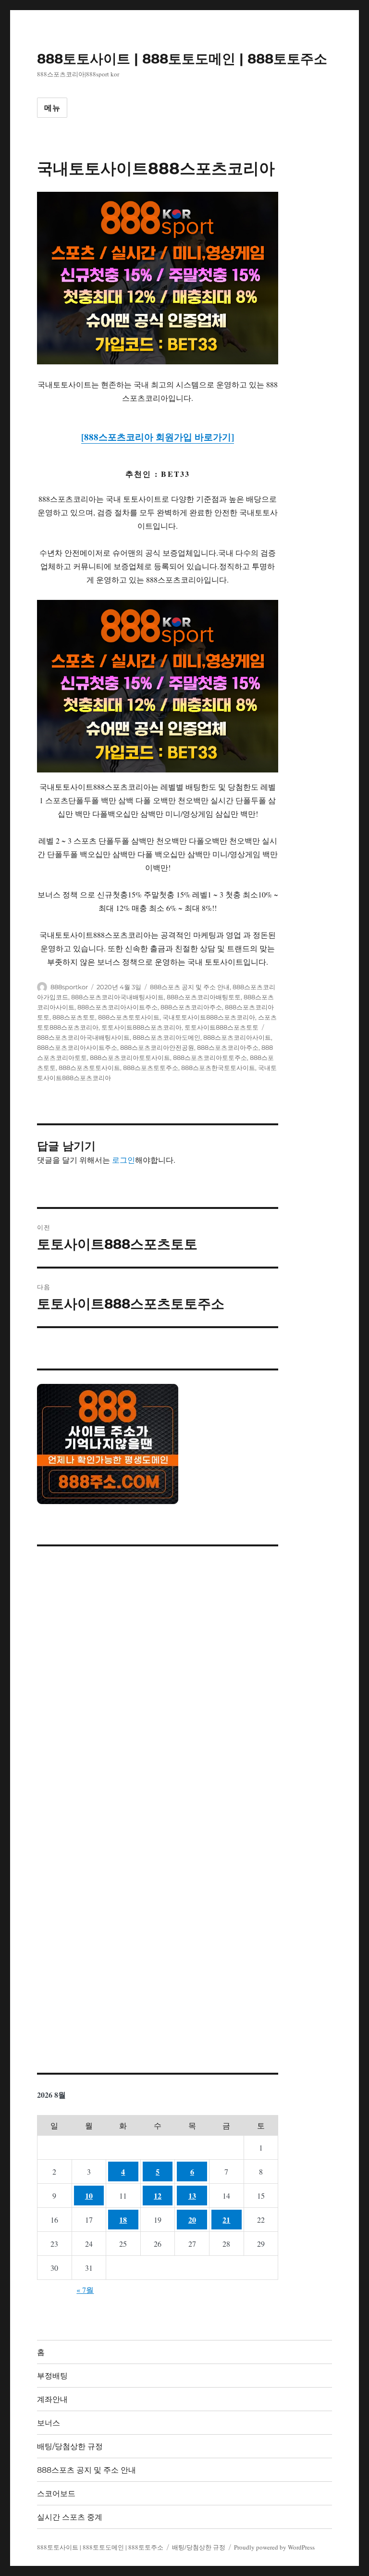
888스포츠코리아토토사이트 (130, 1058)
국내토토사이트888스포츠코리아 (209, 1017)
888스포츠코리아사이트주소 (117, 1007)
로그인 (123, 1160)
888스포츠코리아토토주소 (210, 1058)
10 (89, 2196)
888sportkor (69, 987)
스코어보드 (56, 2494)
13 (192, 2196)
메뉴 (52, 108)
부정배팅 (52, 2376)
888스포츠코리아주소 (191, 1007)
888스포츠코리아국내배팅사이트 (117, 997)
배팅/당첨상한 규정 (70, 2446)
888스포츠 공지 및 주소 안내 (190, 987)
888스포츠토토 (74, 1017)
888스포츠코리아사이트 (237, 1037)
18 (123, 2220)
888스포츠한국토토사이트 (218, 1068)
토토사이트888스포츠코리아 (141, 1027)
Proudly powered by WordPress (274, 2547)
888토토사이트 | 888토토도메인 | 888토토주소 (182, 59)
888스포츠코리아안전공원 (157, 1047)
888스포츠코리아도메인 (166, 1037)
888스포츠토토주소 (151, 1068)
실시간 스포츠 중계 (70, 2517)
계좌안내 (52, 2399)
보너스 (49, 2423)
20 (192, 2220)
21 (226, 2220)
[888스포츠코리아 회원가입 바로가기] (158, 437)
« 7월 (85, 2290)
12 (158, 2196)
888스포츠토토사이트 (129, 1017)
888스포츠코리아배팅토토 (204, 997)
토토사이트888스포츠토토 (221, 1027)
